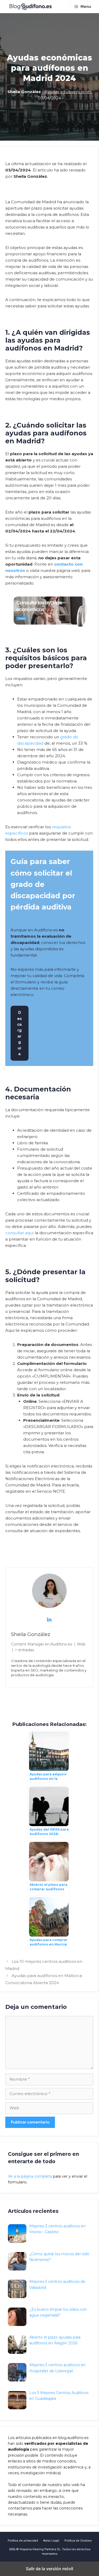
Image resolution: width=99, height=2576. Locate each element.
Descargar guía (19, 1033)
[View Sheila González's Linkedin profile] (49, 1619)
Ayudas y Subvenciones (68, 92)
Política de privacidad (23, 2541)
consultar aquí (20, 1233)
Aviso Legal (51, 2541)
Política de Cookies (78, 2541)
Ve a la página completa (30, 2176)
